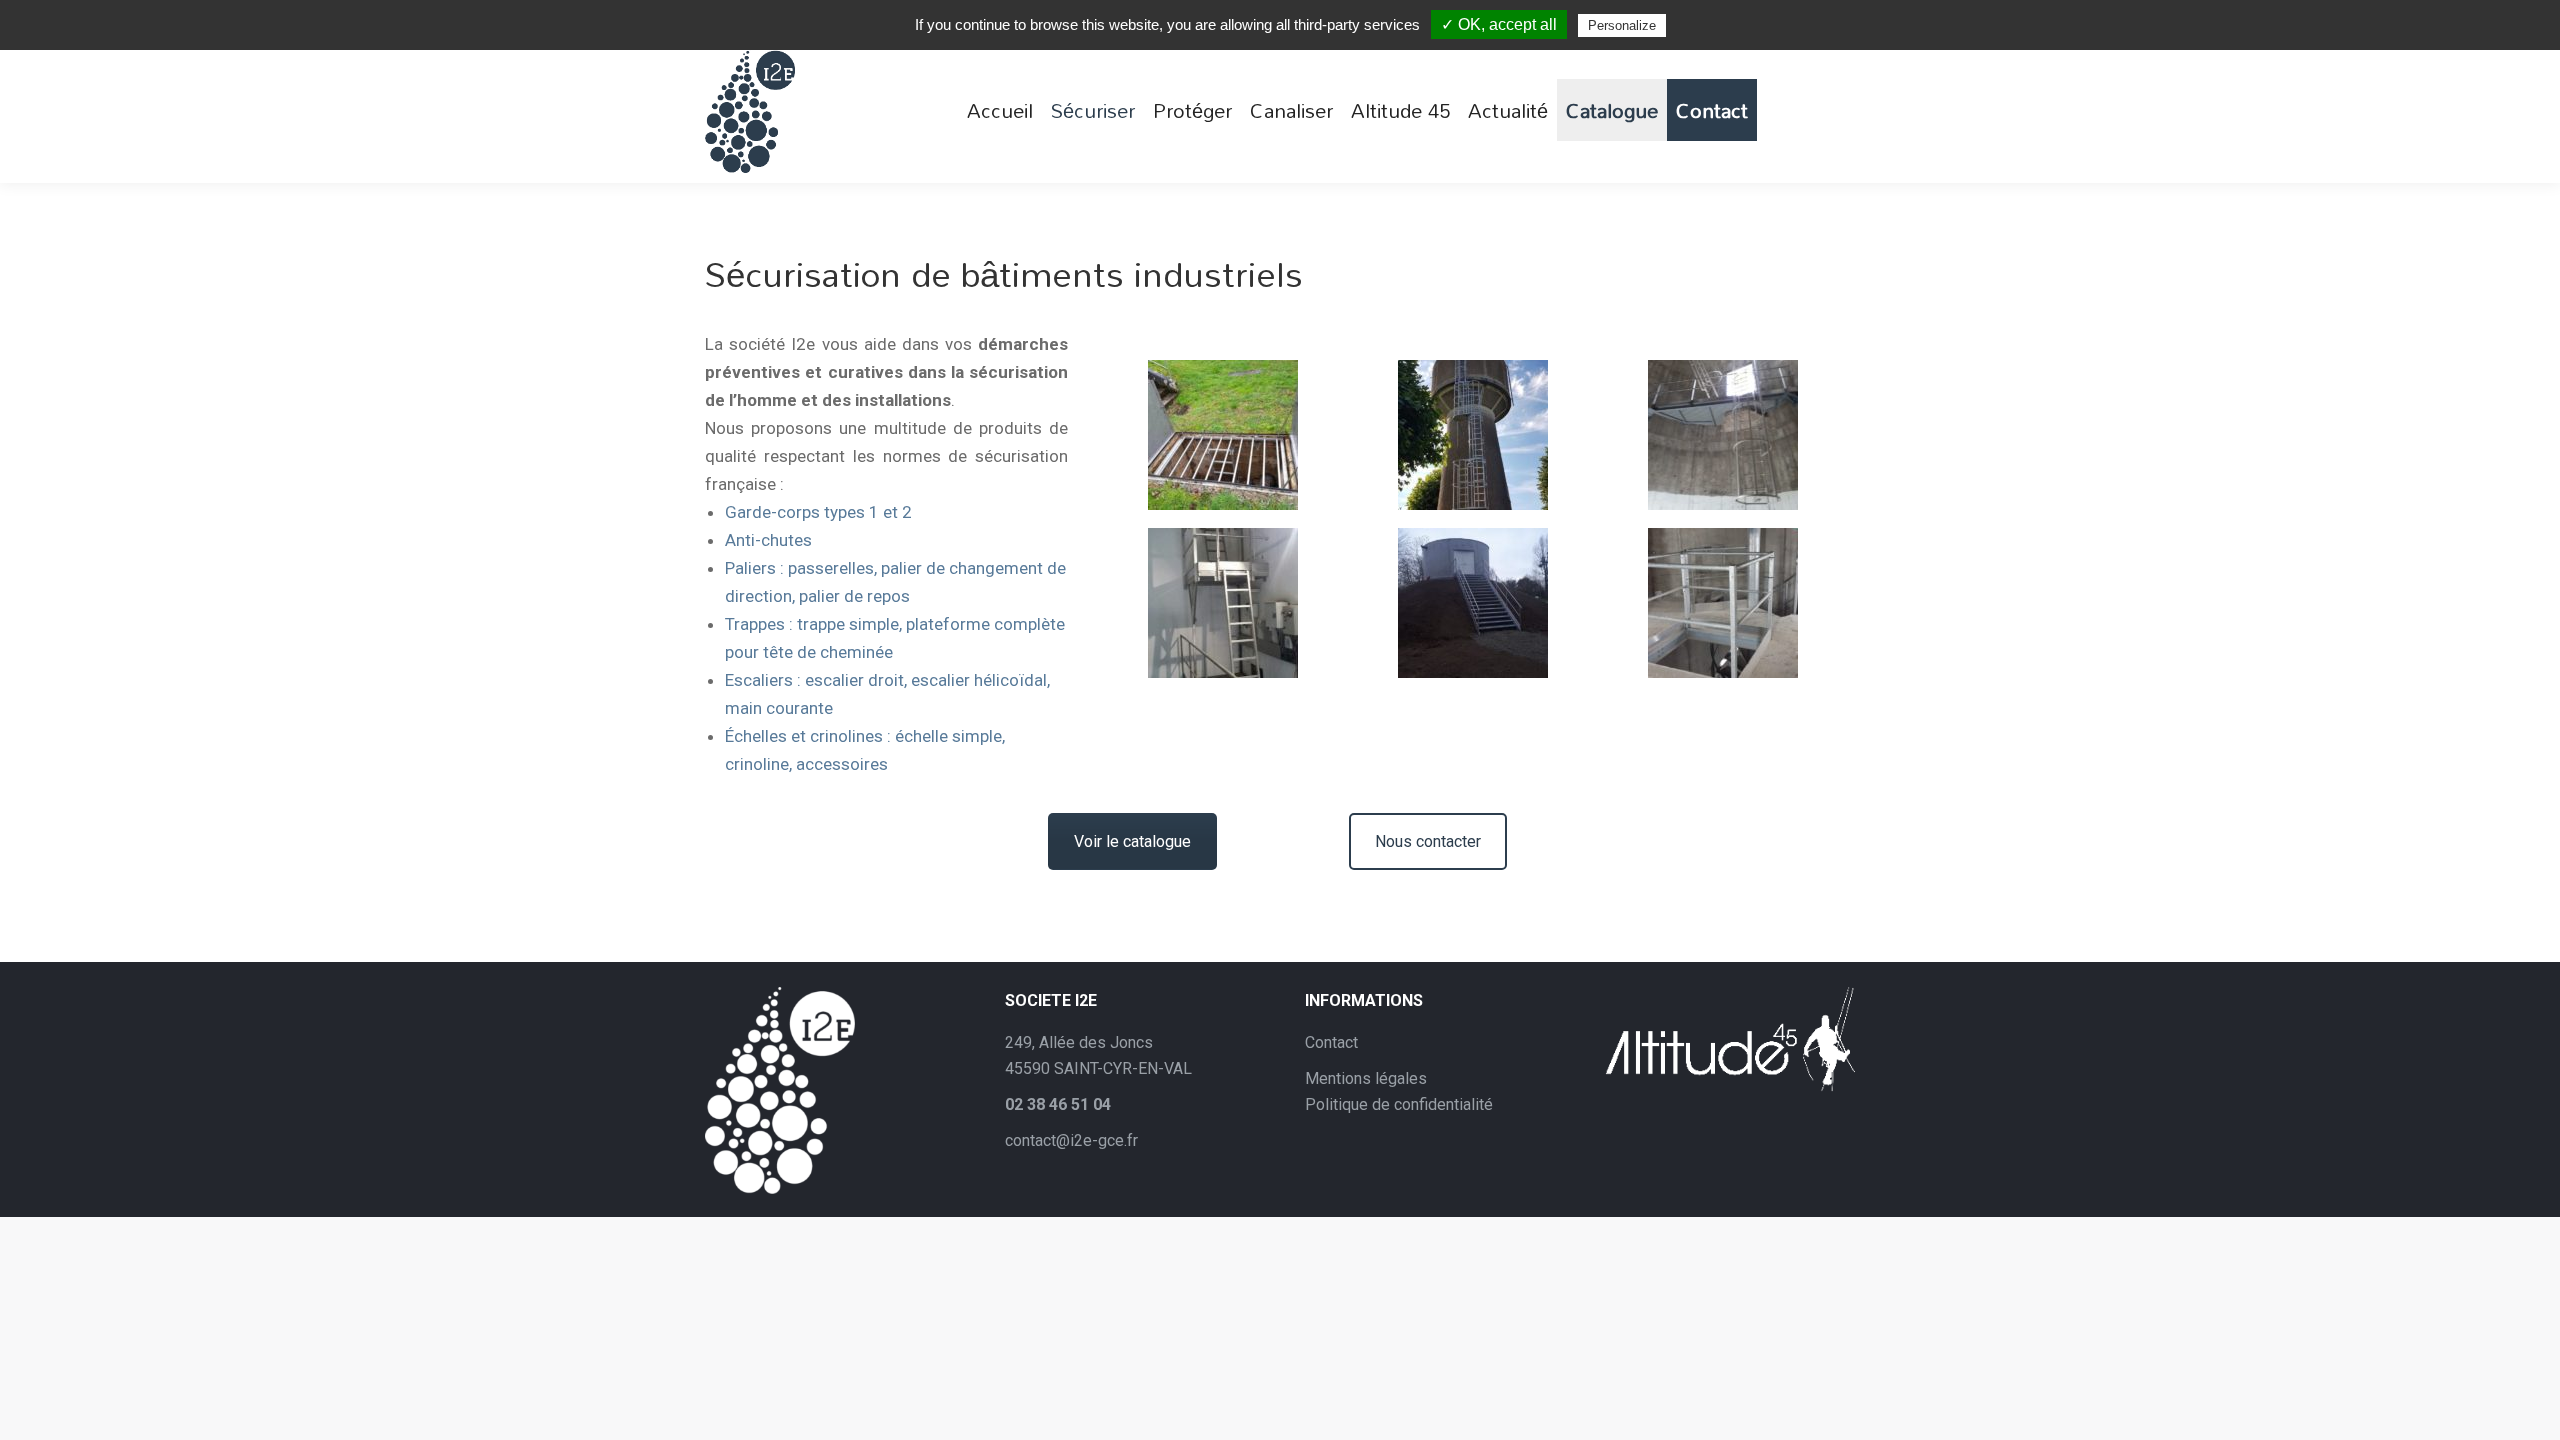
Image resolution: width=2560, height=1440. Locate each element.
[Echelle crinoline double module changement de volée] (1473, 435)
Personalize (1622, 25)
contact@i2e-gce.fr (1071, 1140)
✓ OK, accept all (1499, 24)
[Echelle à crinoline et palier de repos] (1723, 435)
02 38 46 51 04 (1058, 1104)
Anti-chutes (768, 540)
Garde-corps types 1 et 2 (818, 512)
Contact (1331, 1042)
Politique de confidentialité (1399, 1104)
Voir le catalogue (1132, 841)
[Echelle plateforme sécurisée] (1223, 603)
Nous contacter (1428, 841)
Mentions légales (1366, 1078)
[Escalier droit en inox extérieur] (1473, 603)
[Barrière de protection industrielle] (1723, 603)
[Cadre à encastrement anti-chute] (1223, 435)
